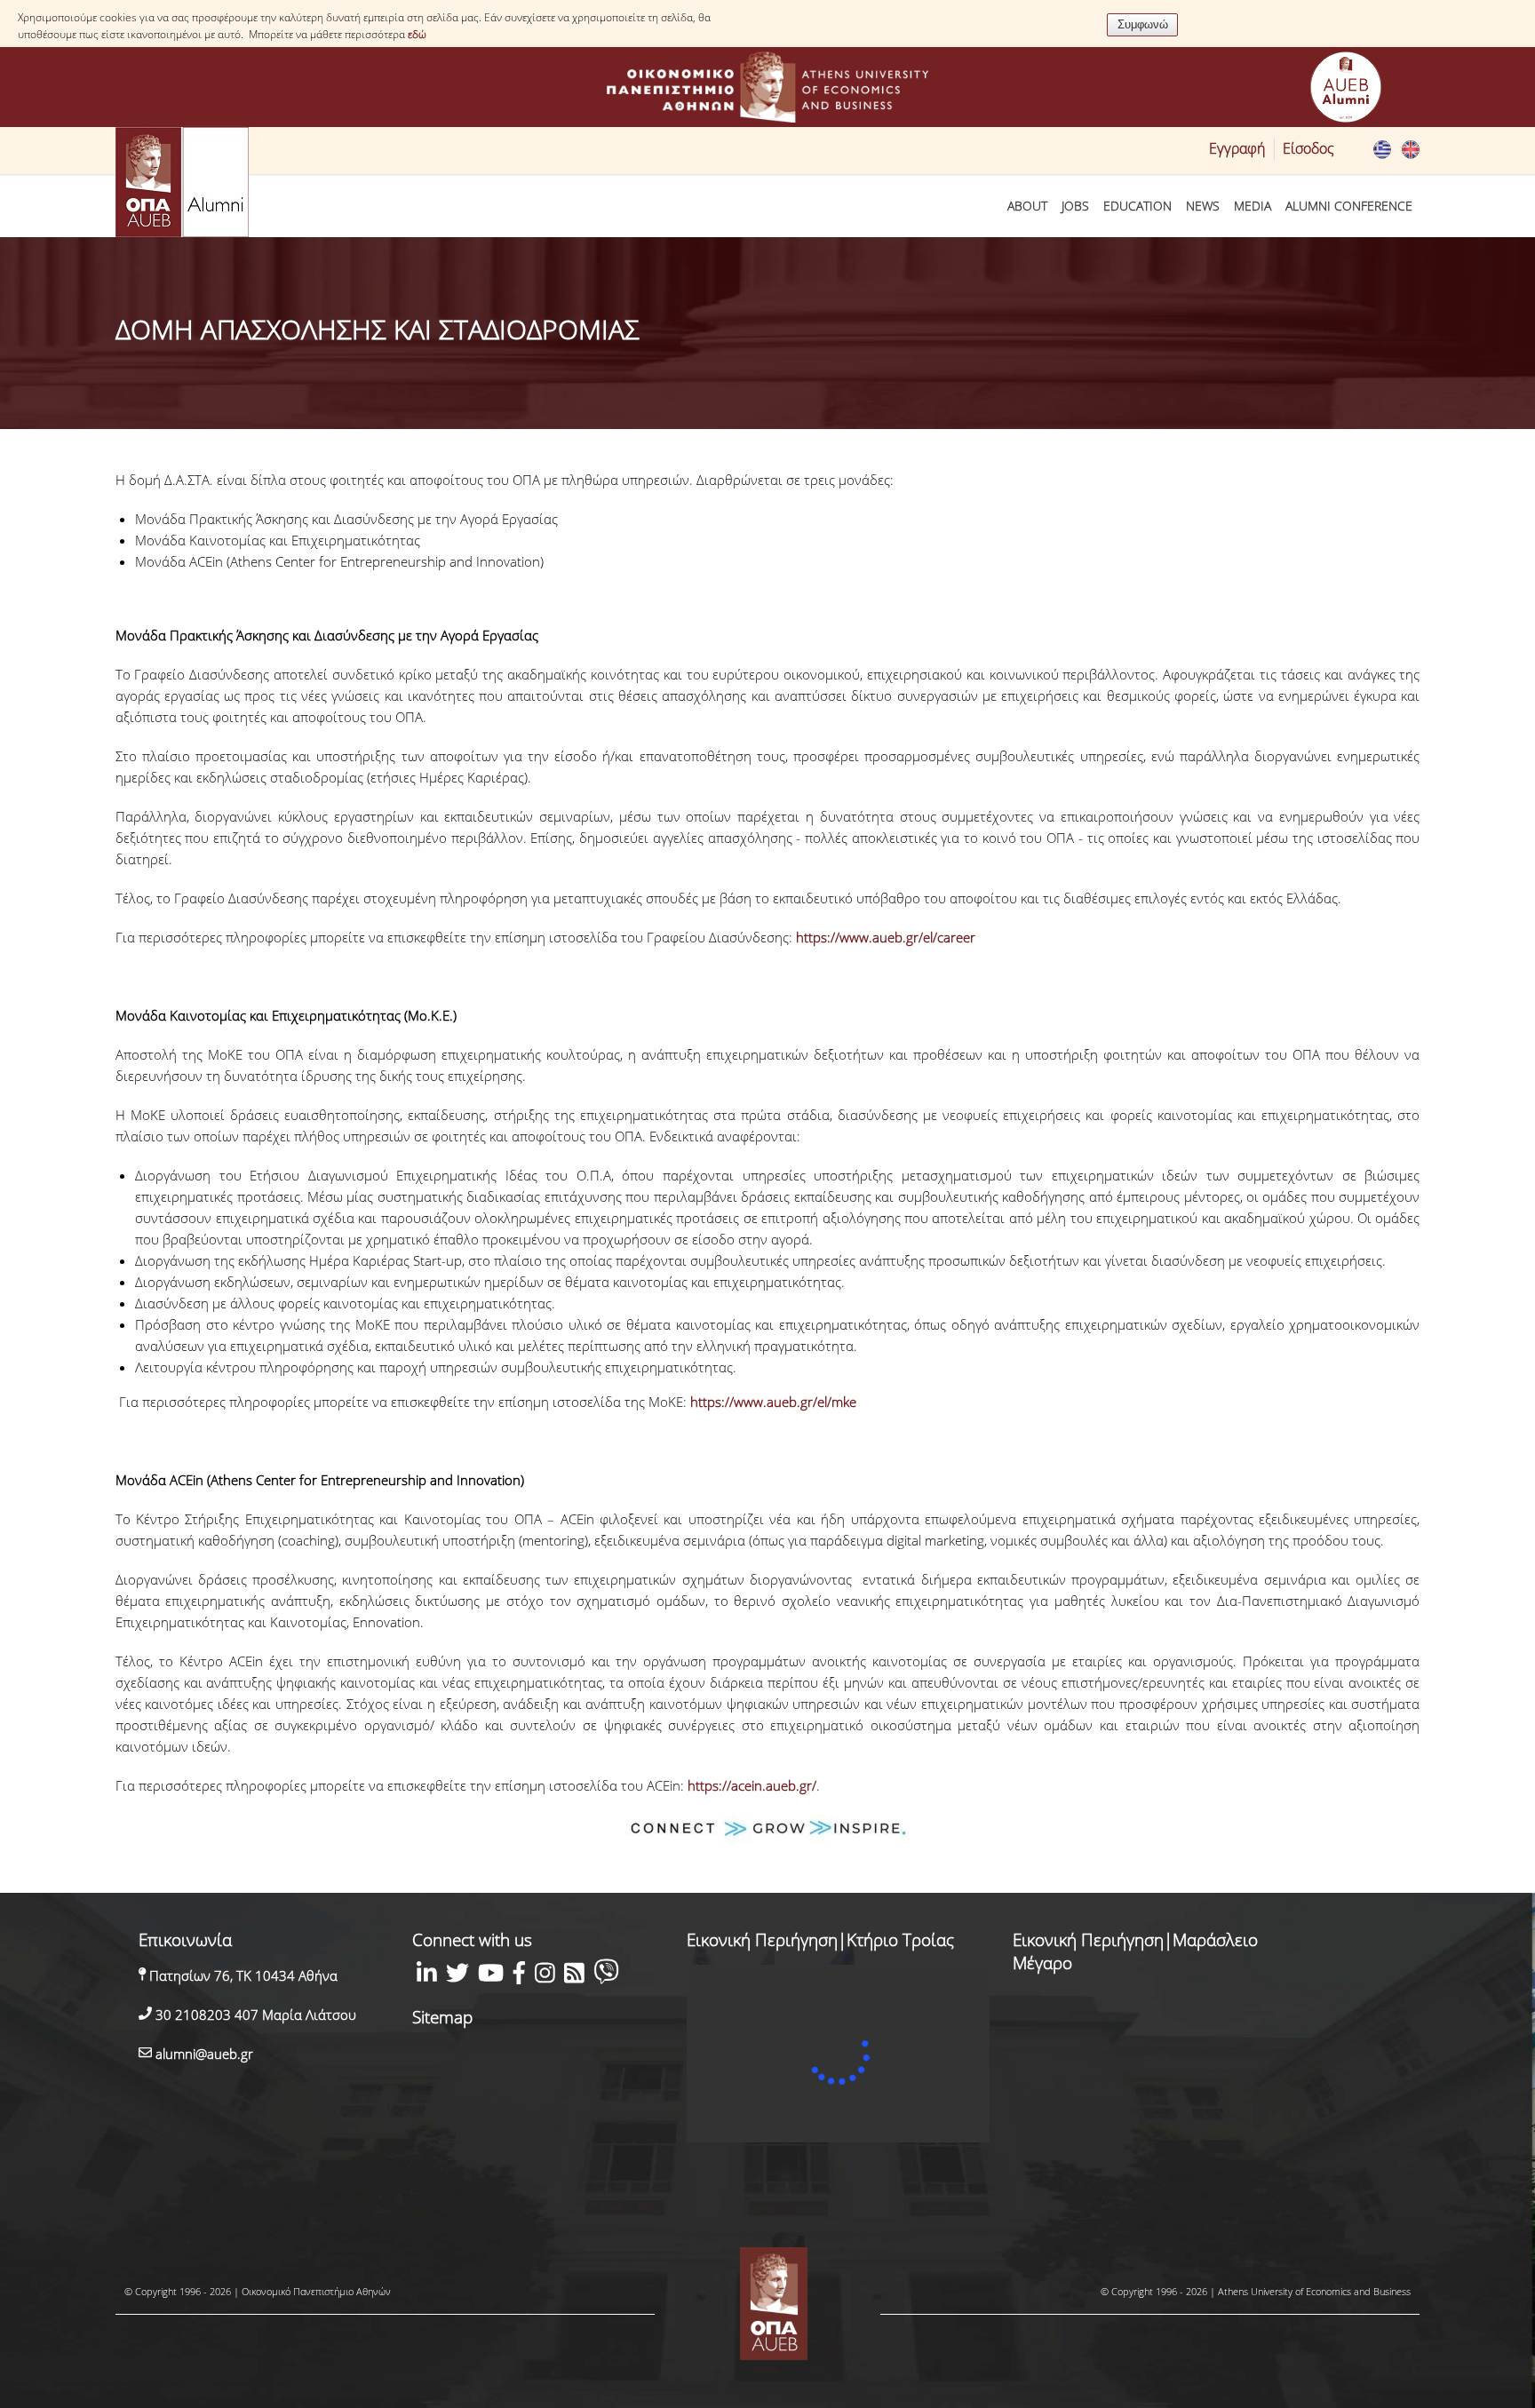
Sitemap (442, 2017)
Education (1137, 206)
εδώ (417, 34)
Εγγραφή (1237, 148)
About (1027, 206)
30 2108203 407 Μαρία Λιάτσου (254, 2015)
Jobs (1075, 206)
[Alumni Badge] (1346, 90)
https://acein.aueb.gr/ (752, 1785)
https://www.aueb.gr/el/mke (773, 1402)
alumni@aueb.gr (203, 2054)
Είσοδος (1308, 148)
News (1203, 206)
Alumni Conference (1349, 206)
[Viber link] (606, 1975)
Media (1253, 206)
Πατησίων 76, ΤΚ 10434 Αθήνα (242, 1975)
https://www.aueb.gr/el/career (886, 937)
